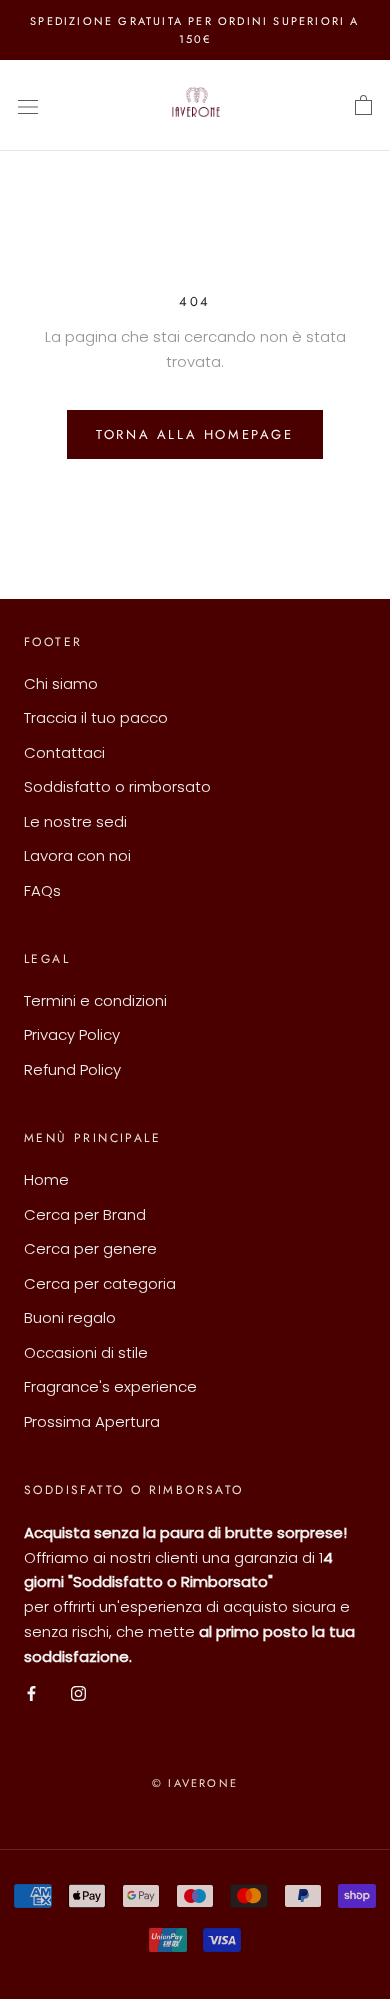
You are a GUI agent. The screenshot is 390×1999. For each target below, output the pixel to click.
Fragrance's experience (110, 1386)
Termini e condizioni (95, 1000)
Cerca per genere (90, 1248)
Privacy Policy (72, 1034)
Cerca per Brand (85, 1214)
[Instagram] (78, 1692)
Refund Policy (72, 1069)
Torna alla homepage (194, 434)
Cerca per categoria (100, 1283)
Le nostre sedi (75, 821)
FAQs (42, 890)
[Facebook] (31, 1692)
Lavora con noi (77, 855)
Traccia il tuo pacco (96, 717)
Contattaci (64, 752)
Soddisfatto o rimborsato (117, 786)
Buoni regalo (70, 1317)
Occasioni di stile (86, 1352)
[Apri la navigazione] (28, 106)
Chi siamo (61, 683)
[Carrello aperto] (363, 106)
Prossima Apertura (92, 1421)
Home (46, 1179)
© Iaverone (195, 1783)
